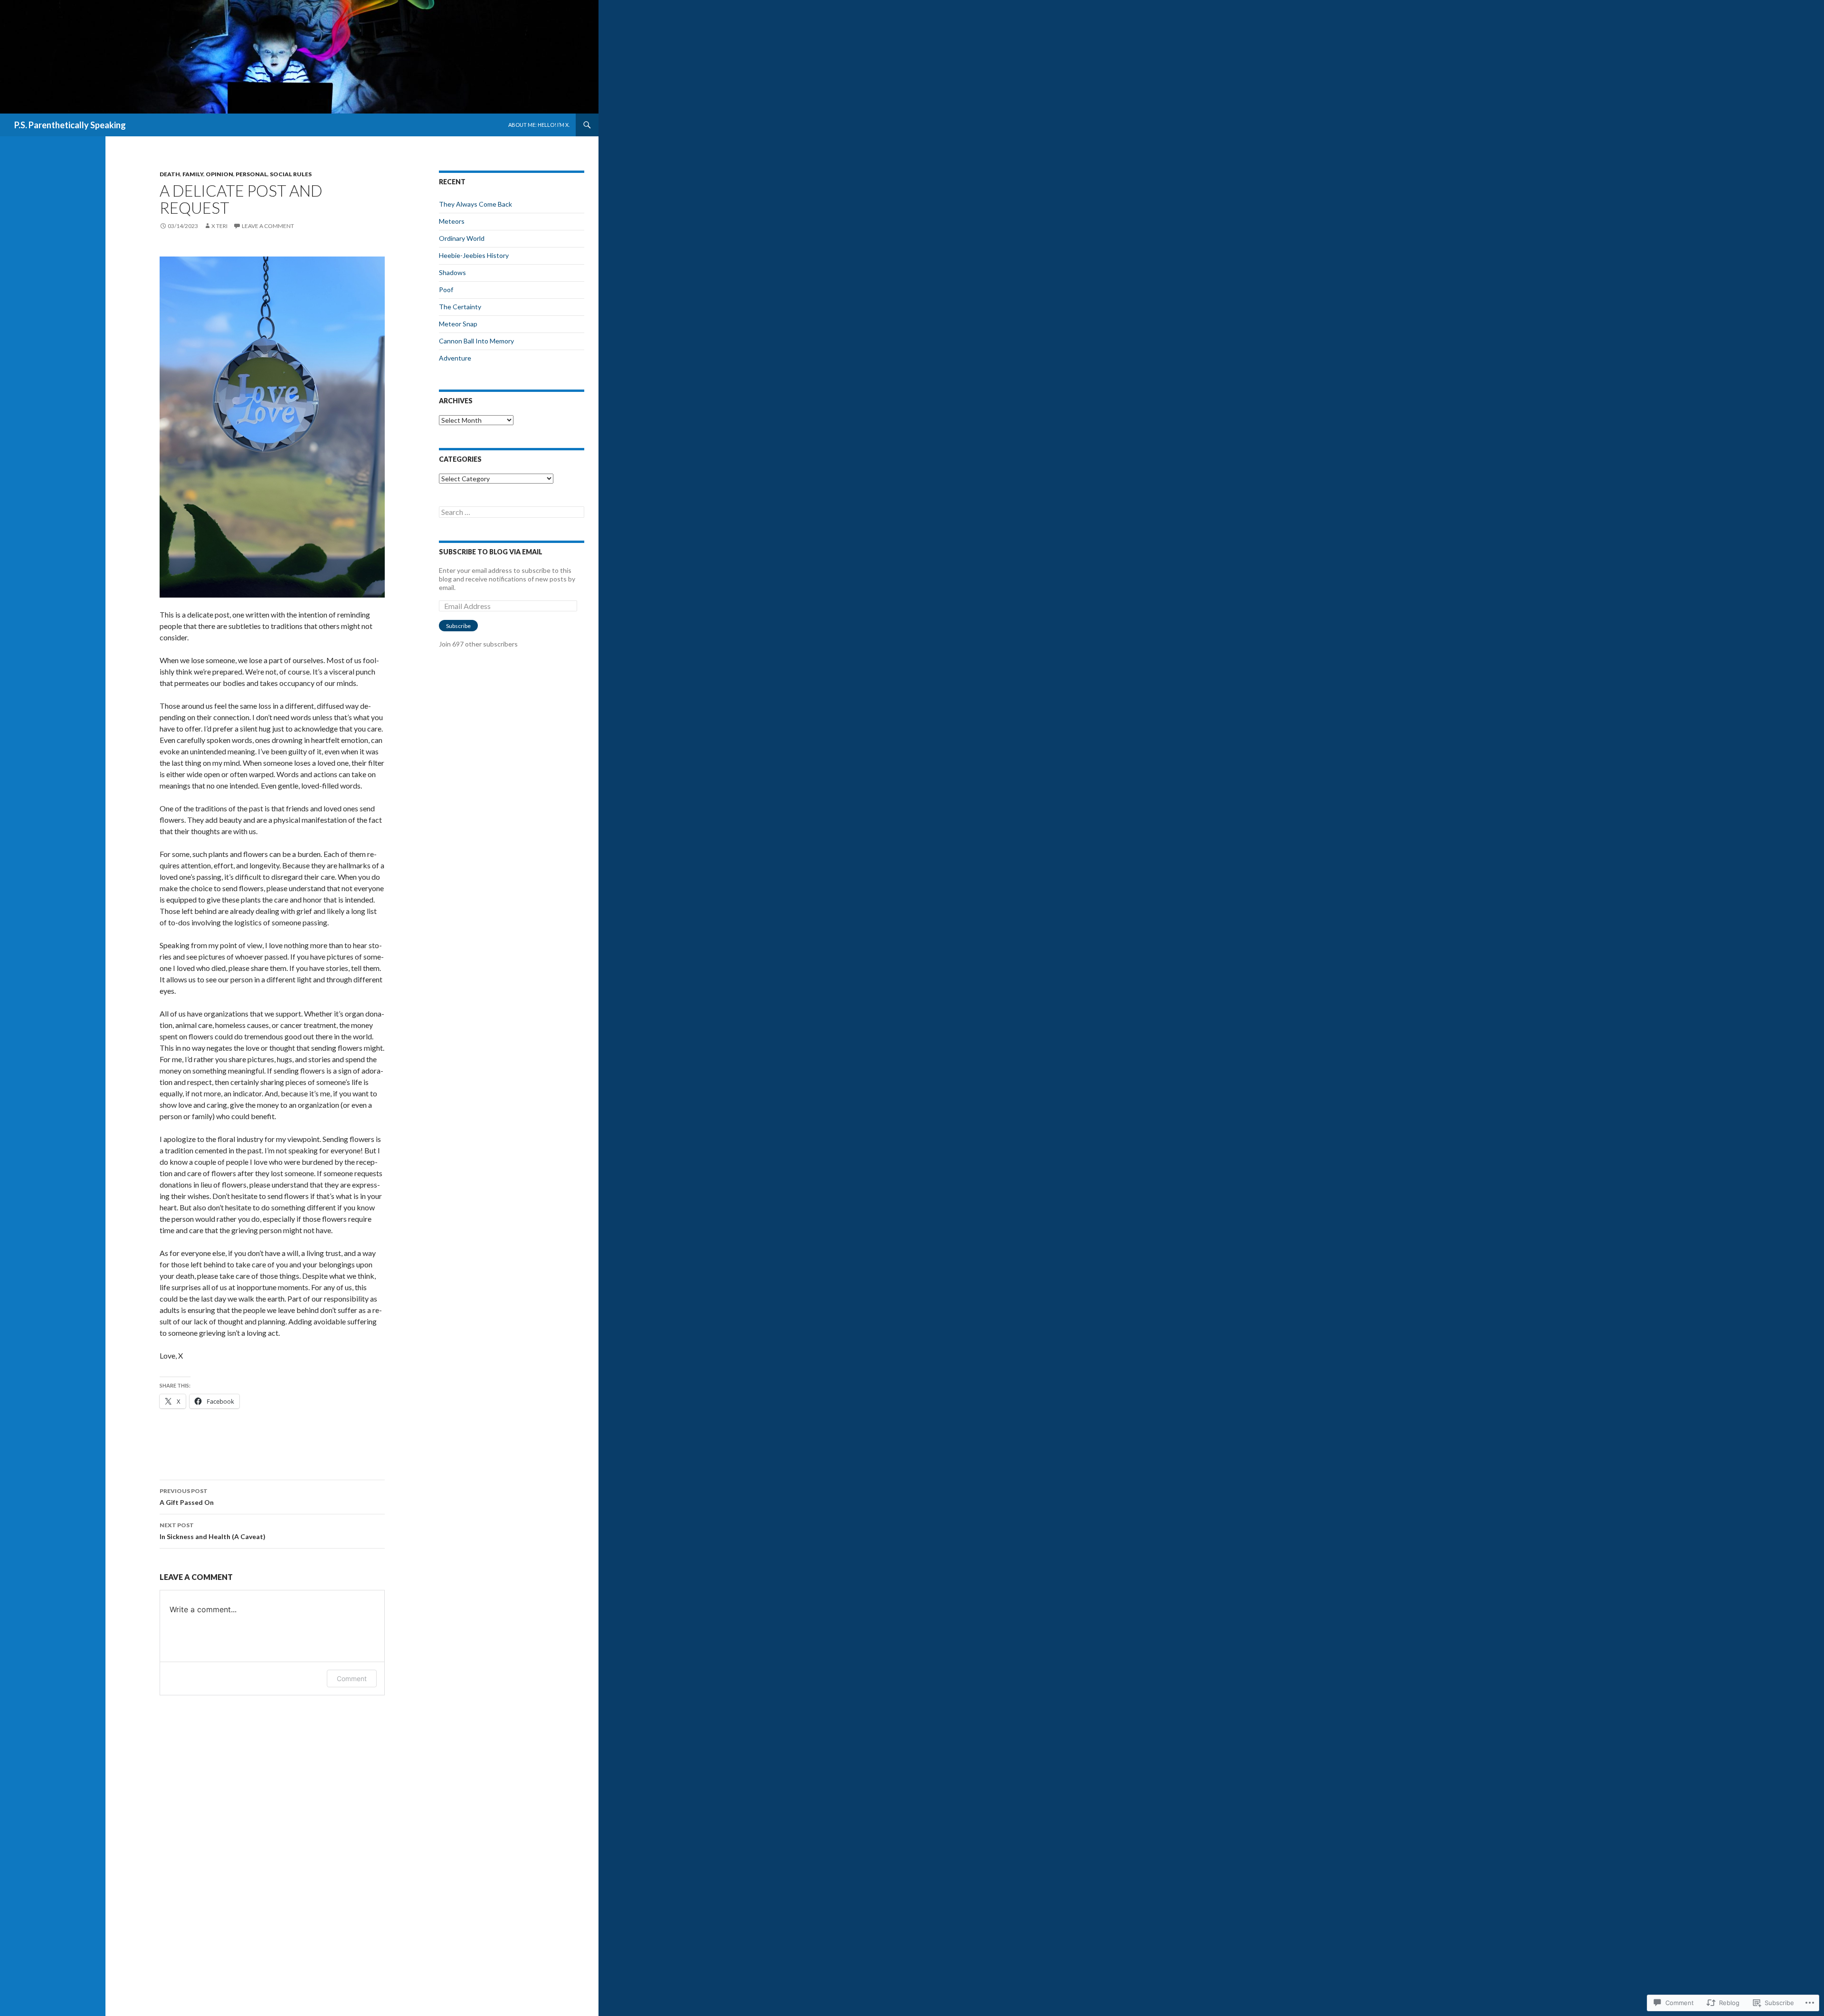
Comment (352, 1678)
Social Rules (291, 174)
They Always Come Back (475, 204)
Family (193, 174)
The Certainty (460, 307)
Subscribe (458, 626)
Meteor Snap (458, 324)
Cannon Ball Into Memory (476, 341)
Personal (252, 174)
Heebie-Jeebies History (474, 255)
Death (170, 174)
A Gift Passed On (187, 1497)
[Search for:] (512, 512)
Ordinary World (462, 238)
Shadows (452, 272)
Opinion (219, 174)
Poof (446, 290)
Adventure (455, 358)
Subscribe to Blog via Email (491, 552)
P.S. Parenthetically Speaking (70, 125)
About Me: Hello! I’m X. (539, 125)
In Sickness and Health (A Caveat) (213, 1531)
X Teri (219, 226)
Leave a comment (268, 226)
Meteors (452, 221)
